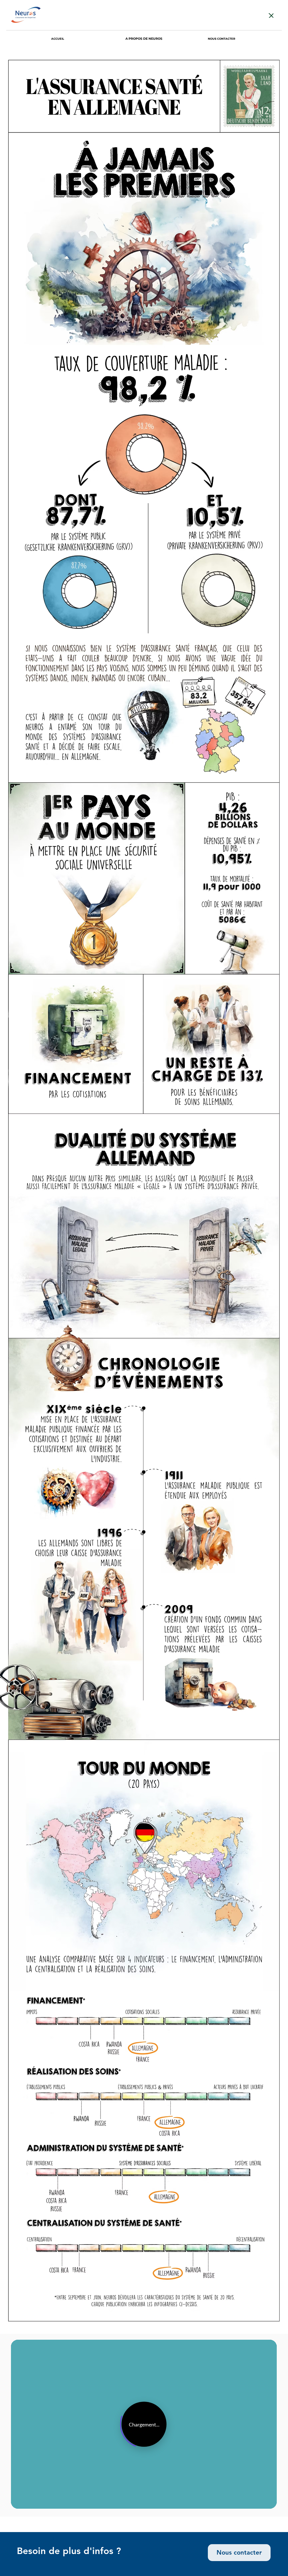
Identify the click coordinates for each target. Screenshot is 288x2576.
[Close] (271, 15)
